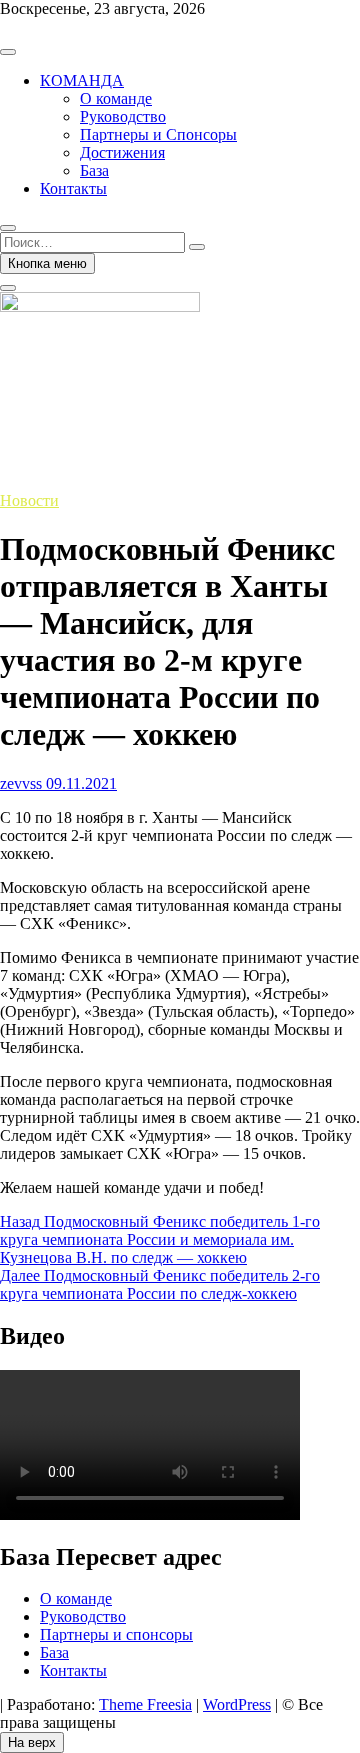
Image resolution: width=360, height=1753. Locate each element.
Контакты (73, 188)
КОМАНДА (82, 80)
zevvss (21, 783)
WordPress (237, 1704)
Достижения (122, 152)
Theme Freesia (145, 1704)
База (94, 170)
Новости (29, 500)
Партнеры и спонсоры (116, 1634)
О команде (116, 98)
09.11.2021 (79, 783)
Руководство (123, 116)
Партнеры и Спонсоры (158, 134)
